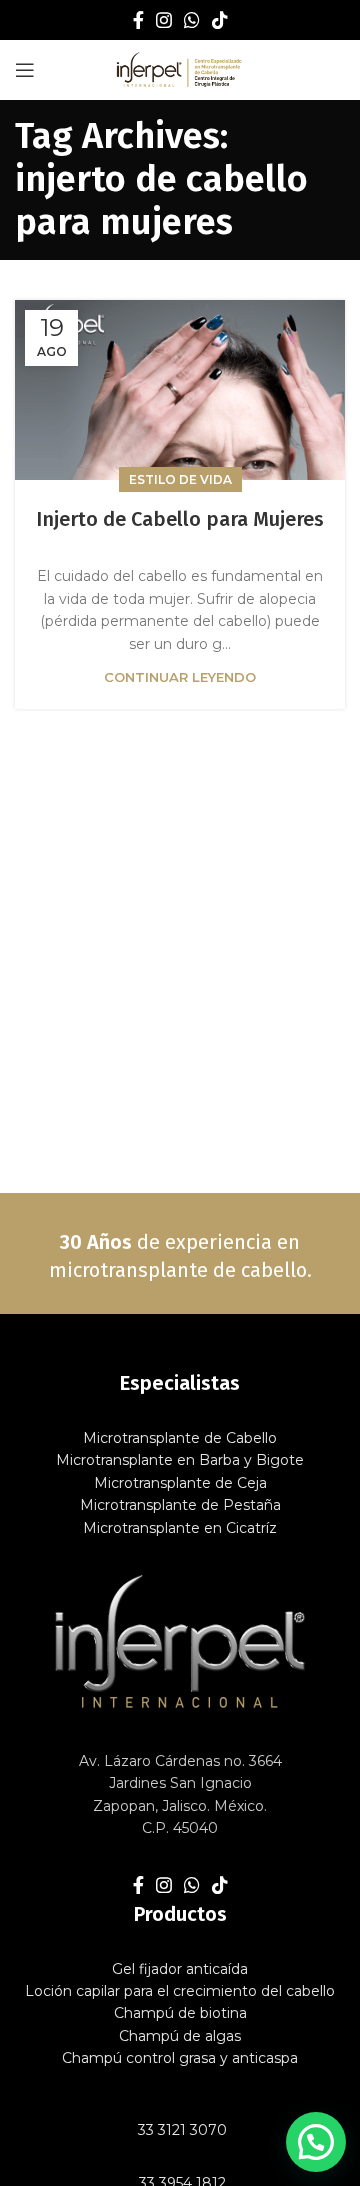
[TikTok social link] (220, 20)
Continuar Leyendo (180, 677)
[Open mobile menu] (25, 70)
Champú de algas (180, 2036)
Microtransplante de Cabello (180, 1438)
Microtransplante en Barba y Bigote (180, 1460)
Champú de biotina (180, 2013)
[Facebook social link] (138, 20)
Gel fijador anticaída (180, 1969)
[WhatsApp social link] (192, 20)
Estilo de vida (180, 479)
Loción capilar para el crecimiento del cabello (180, 1991)
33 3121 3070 (180, 2130)
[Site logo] (180, 69)
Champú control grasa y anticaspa (180, 2058)
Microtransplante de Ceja (180, 1483)
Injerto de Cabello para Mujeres (180, 519)
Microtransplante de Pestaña (180, 1505)
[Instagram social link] (164, 20)
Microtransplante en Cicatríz (180, 1528)
